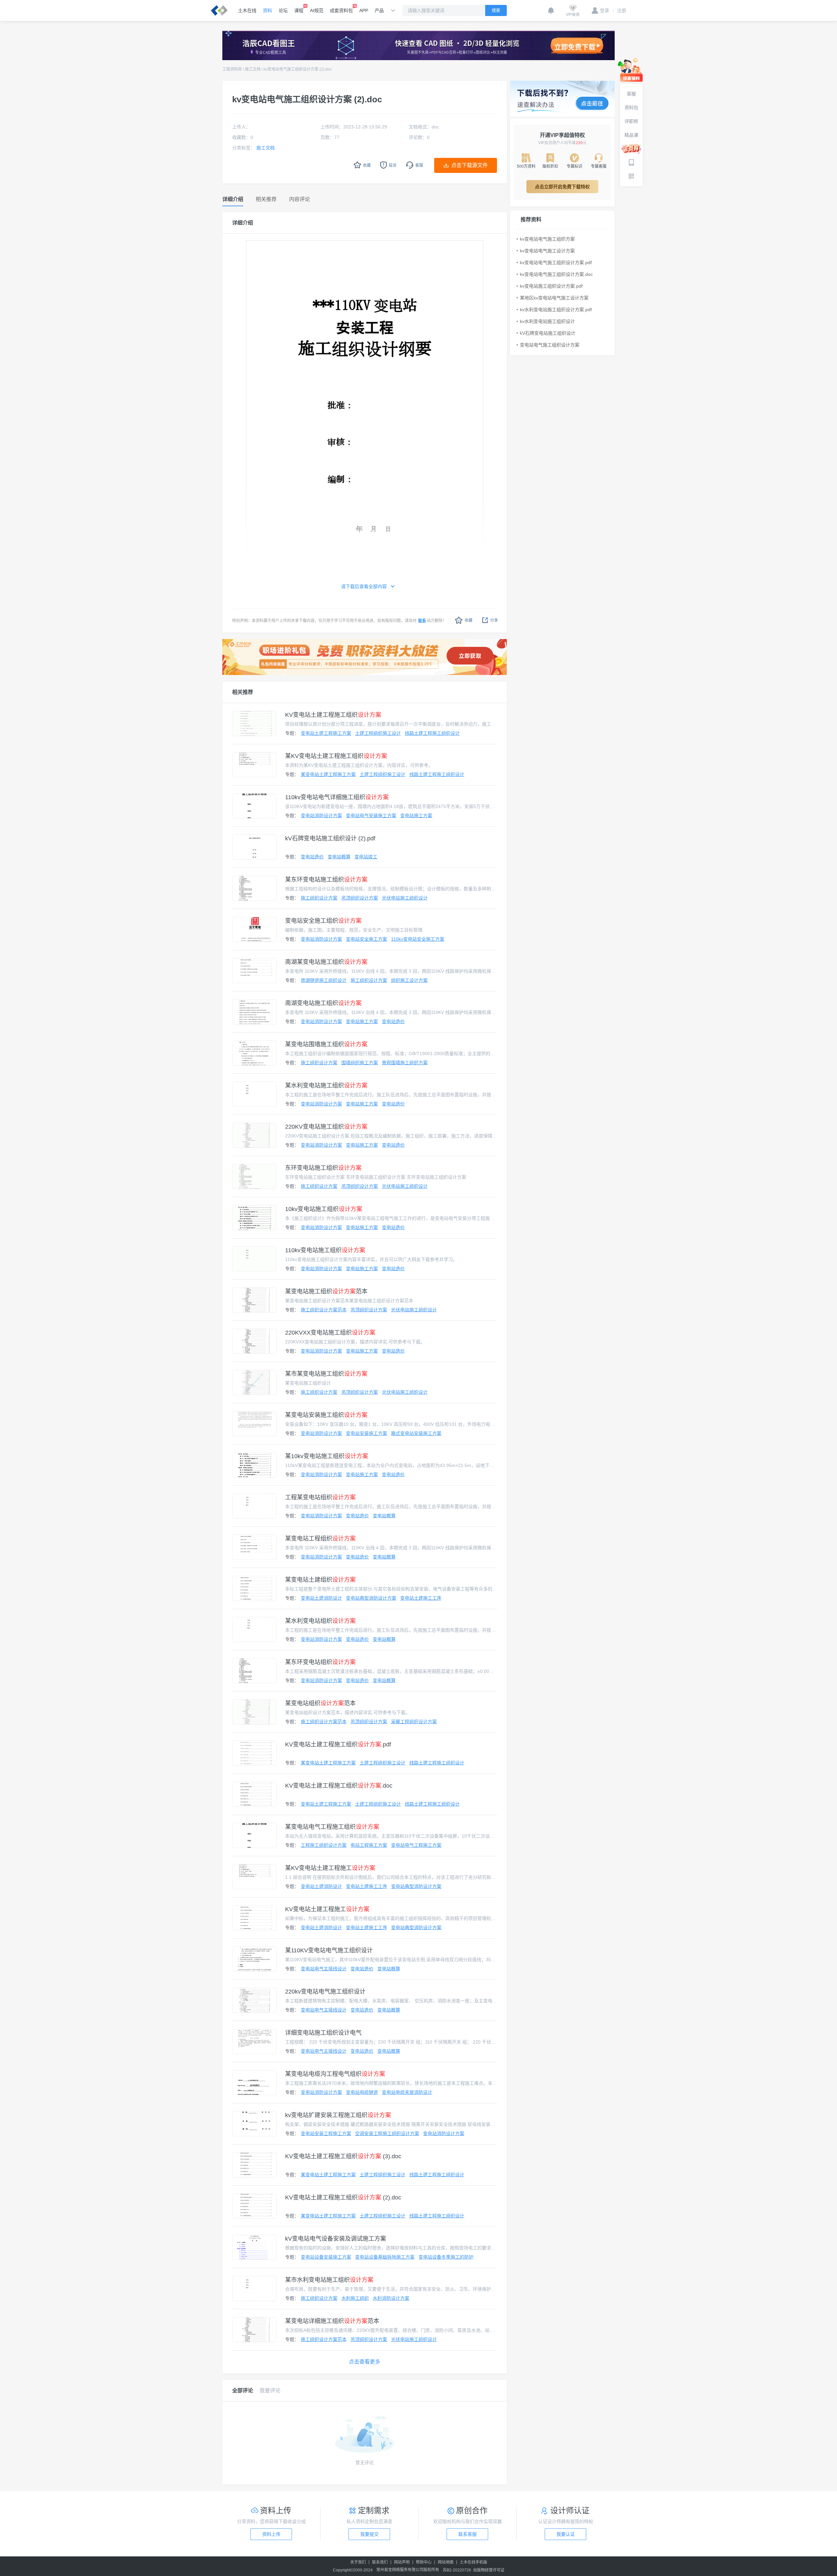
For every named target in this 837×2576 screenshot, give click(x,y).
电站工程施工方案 (369, 1845)
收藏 (469, 620)
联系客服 (468, 2534)
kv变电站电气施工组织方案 (547, 239)
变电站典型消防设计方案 (371, 1598)
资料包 (631, 108)
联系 (422, 621)
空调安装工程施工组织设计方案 (387, 2133)
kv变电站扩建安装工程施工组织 (338, 2115)
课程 (299, 10)
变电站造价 (312, 857)
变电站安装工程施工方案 (326, 2133)
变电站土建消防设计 (321, 1598)
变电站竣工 (366, 857)
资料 (267, 10)
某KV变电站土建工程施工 (330, 1868)
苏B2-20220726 (457, 2570)
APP (364, 10)
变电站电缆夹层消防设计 (407, 2092)
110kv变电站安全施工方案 (418, 939)
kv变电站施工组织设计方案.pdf (551, 286)
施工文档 (253, 69)
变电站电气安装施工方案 (371, 816)
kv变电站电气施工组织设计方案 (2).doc (298, 69)
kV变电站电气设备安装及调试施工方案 (336, 2239)
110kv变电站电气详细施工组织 (337, 797)
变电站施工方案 (416, 816)
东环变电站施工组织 (323, 1168)
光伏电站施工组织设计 (405, 898)
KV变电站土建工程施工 (327, 1909)
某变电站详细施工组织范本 (332, 2321)
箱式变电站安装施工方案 (416, 1433)
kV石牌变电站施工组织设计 (548, 333)
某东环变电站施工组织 (326, 880)
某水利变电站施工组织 (326, 1086)
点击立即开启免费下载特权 (562, 187)
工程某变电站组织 (320, 1497)
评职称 (631, 121)
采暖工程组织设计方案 (414, 1722)
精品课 (631, 135)
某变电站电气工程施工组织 (332, 1827)
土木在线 (247, 10)
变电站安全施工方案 (367, 939)
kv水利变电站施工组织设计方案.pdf (556, 310)
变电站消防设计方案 (321, 816)
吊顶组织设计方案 (360, 898)
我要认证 (566, 2534)
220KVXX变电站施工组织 (330, 1333)
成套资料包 (341, 10)
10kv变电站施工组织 (324, 1209)
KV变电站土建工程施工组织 (333, 715)
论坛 (283, 10)
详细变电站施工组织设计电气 (323, 2033)
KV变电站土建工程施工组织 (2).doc (343, 2197)
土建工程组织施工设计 (378, 733)
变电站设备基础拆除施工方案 (385, 2257)
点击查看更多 (365, 2362)
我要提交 (369, 2534)
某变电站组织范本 (320, 1703)
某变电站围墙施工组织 (326, 1044)
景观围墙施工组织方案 (405, 1063)
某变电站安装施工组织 (326, 1415)
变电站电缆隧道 (362, 2092)
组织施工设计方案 (409, 980)
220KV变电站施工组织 (326, 1127)
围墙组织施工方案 (360, 1063)
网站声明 (402, 2562)
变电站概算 (339, 857)
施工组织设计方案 (319, 898)
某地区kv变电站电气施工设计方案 (554, 298)
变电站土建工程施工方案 (326, 733)
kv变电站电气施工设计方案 (547, 251)
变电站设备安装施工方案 (326, 2257)
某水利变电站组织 (320, 1621)
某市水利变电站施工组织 (329, 2280)
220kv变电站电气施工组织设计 (325, 1992)
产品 (379, 10)
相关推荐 (243, 692)
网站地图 (446, 2562)
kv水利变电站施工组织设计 (547, 321)
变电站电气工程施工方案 (416, 1845)
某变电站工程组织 (320, 1539)
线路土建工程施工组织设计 (432, 733)
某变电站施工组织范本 (326, 1291)
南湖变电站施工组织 (323, 1003)
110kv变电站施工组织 (325, 1250)
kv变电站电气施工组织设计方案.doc (556, 274)
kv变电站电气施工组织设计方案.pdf (556, 262)
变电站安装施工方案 (367, 1433)
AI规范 (317, 10)
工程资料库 (232, 69)
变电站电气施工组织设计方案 (550, 345)
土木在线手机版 (473, 2562)
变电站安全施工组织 (323, 921)
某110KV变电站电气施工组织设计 (329, 1950)
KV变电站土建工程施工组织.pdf (338, 1744)
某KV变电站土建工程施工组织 (336, 756)
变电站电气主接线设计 (324, 1969)
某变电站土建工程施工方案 (328, 774)
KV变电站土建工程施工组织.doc (339, 1786)
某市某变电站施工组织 (326, 1374)
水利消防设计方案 (391, 2298)
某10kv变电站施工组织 (327, 1456)
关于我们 (358, 2562)
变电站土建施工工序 (421, 1598)
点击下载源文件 (470, 165)
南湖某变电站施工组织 (326, 962)
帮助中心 (424, 2562)
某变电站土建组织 (320, 1580)
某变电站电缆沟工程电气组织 (335, 2074)
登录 (605, 10)
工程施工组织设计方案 (324, 1845)
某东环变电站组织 (320, 1662)
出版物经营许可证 (489, 2570)
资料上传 (271, 2534)
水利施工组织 (355, 2298)
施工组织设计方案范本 (324, 1310)
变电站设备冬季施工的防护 (446, 2257)
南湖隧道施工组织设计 (324, 980)
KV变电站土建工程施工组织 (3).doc (343, 2156)
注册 (619, 10)
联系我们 (380, 2562)
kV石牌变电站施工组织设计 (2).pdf (330, 838)
